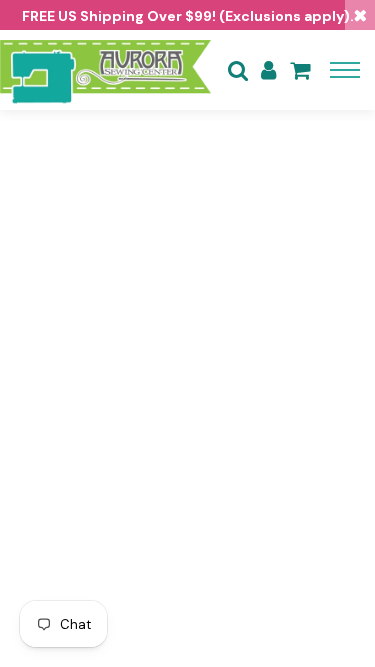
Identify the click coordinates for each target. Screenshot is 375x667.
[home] (105, 70)
